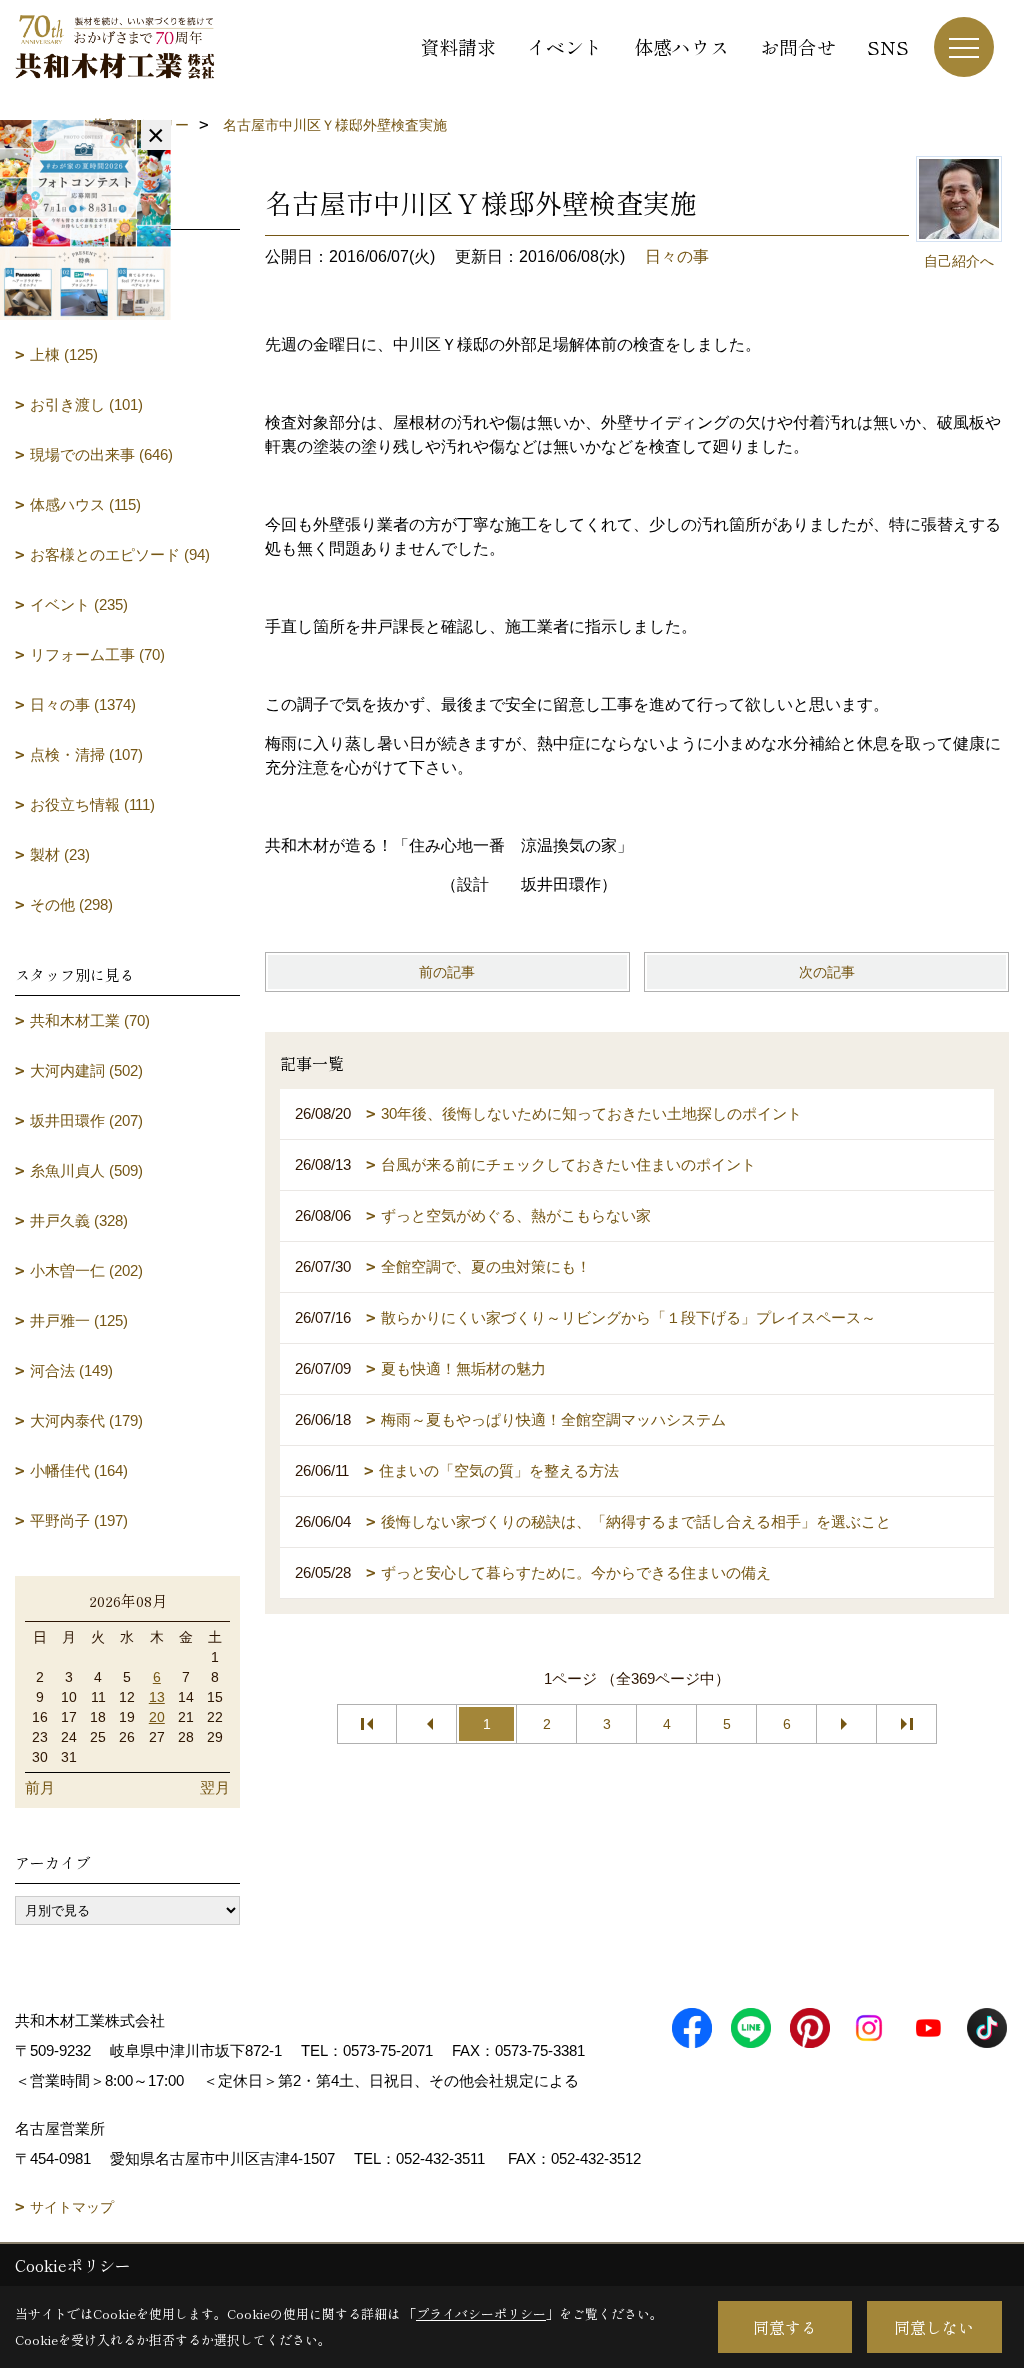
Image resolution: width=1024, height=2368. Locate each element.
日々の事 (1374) (83, 704)
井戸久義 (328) (79, 1220)
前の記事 (447, 972)
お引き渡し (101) (86, 404)
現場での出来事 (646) (101, 454)
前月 (40, 1787)
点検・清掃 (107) (86, 754)
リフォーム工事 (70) (97, 654)
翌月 (215, 1787)
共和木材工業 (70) (90, 1020)
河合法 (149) (71, 1370)
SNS (888, 46)
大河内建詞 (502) (86, 1070)
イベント (565, 46)
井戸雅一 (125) (79, 1320)
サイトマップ (72, 2207)
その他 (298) (71, 904)
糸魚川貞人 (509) (86, 1170)
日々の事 (677, 256)
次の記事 (827, 972)
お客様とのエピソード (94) (120, 554)
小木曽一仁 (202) (86, 1270)
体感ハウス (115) (85, 504)
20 (157, 1717)
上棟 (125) (64, 354)
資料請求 (458, 46)
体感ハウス (681, 46)
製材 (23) (60, 854)
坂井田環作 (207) (86, 1120)
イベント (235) (79, 604)
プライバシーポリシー (481, 2313)
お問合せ (798, 46)
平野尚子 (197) (79, 1520)
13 (157, 1697)
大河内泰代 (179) (86, 1420)
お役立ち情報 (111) (92, 804)
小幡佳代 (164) (79, 1470)
